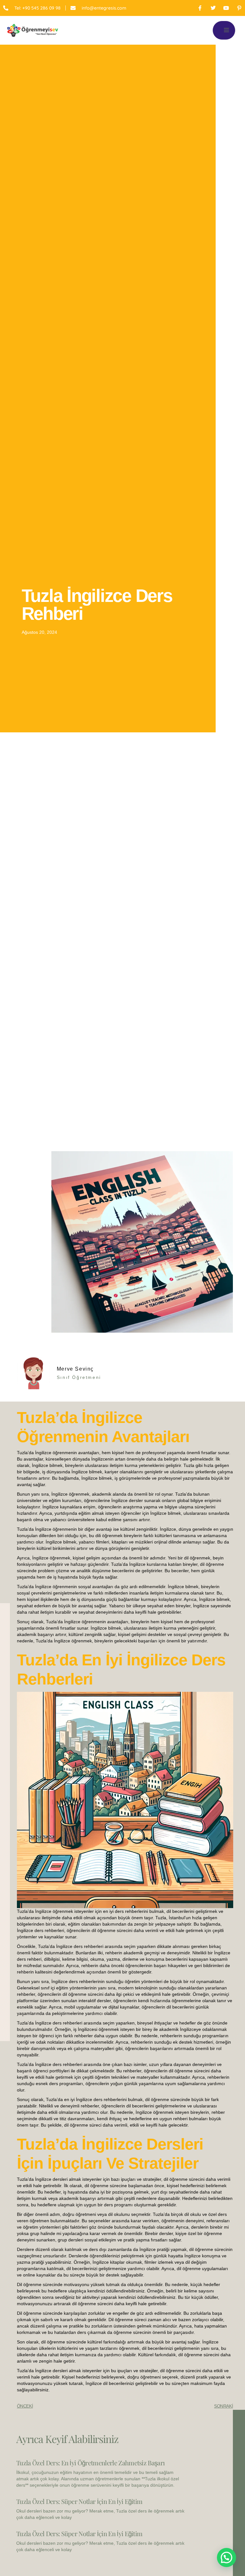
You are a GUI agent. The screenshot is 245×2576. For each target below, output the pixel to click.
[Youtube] (226, 8)
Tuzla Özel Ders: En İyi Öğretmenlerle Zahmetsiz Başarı (90, 2463)
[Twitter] (213, 8)
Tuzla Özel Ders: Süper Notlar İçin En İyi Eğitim (79, 2501)
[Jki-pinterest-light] (239, 8)
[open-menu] (224, 30)
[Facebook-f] (200, 8)
